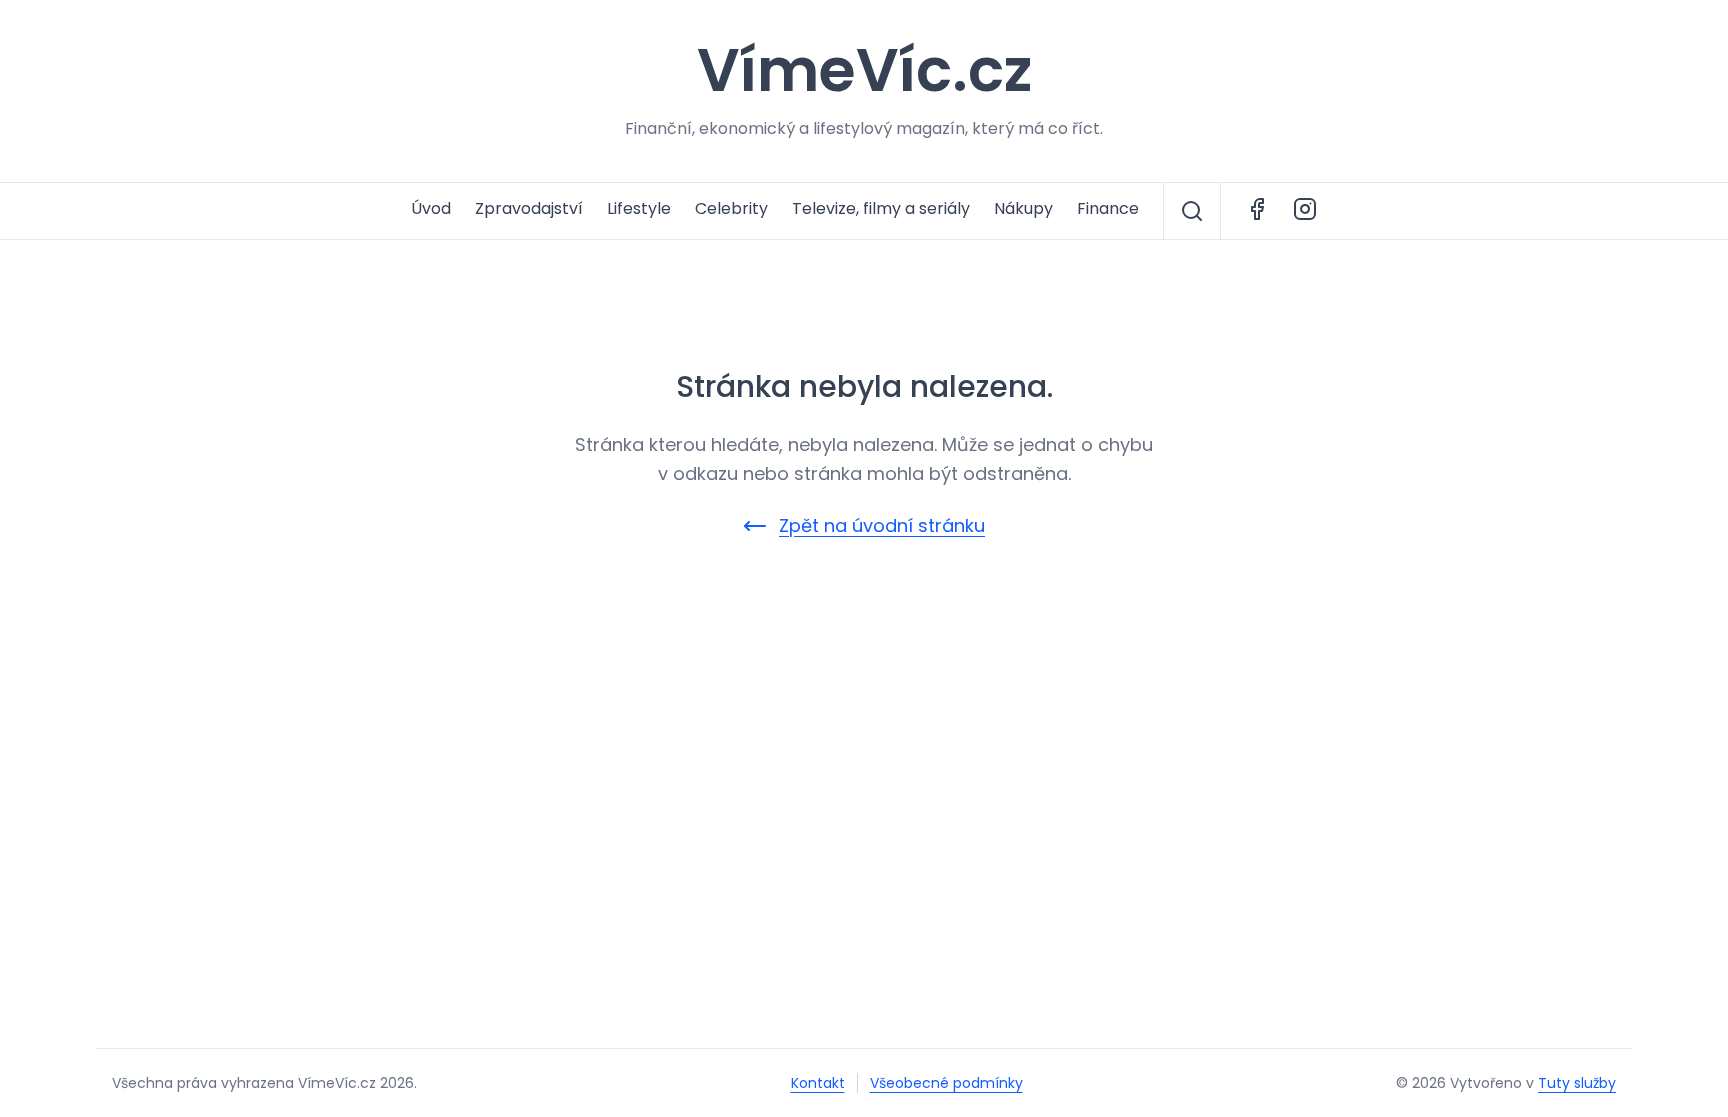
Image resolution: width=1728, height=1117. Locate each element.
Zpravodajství (529, 208)
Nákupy (1023, 208)
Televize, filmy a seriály (881, 208)
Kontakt (818, 1083)
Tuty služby (1577, 1083)
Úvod (431, 208)
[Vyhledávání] (1192, 211)
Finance (1108, 208)
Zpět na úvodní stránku (882, 525)
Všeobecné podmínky (946, 1083)
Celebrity (731, 208)
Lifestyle (639, 208)
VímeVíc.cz (864, 70)
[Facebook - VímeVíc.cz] (1257, 211)
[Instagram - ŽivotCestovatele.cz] (1305, 211)
